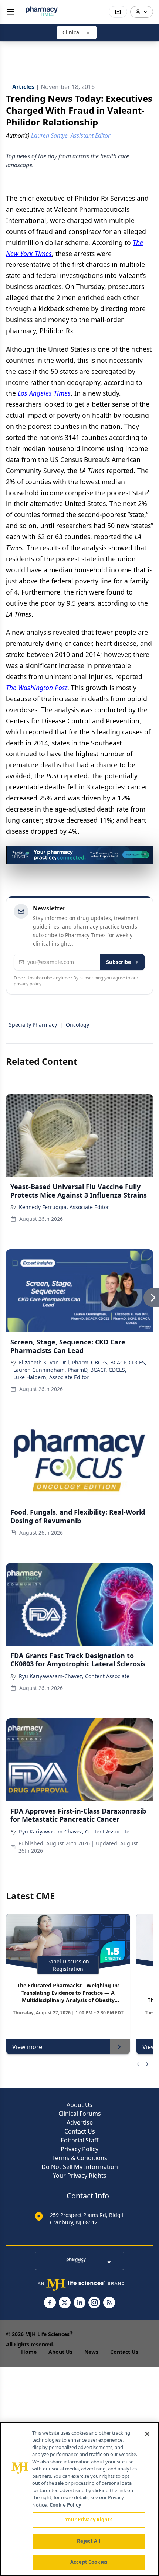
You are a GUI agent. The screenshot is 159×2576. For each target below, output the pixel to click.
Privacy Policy (79, 2149)
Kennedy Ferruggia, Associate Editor (64, 1207)
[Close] (147, 2434)
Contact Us (80, 2131)
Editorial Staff (79, 2140)
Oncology (77, 1025)
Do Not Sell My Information (80, 2167)
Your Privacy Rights (80, 2176)
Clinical (72, 32)
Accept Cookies (89, 2562)
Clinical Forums (80, 2114)
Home (29, 2352)
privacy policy (28, 984)
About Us (79, 2105)
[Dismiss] (145, 854)
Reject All (89, 2541)
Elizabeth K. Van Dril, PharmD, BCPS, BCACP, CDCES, (83, 1362)
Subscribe (119, 962)
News (91, 2352)
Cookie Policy (65, 2505)
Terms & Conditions (80, 2158)
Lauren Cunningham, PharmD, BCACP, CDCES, (70, 1370)
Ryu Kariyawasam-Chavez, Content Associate (74, 1676)
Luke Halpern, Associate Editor (51, 1377)
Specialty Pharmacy (33, 1025)
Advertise (80, 2122)
